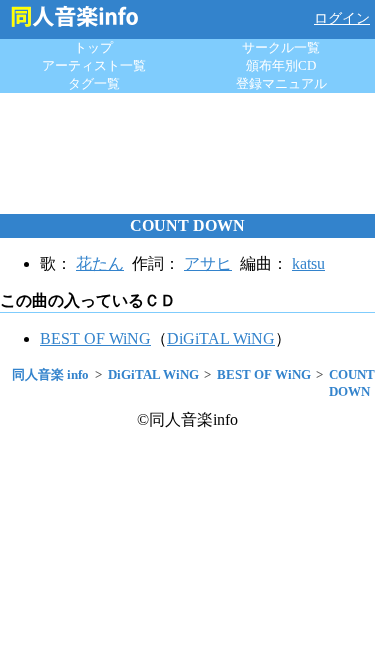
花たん (100, 263)
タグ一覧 (94, 83)
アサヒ (208, 263)
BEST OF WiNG (95, 338)
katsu (308, 263)
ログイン (342, 18)
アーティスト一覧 (94, 65)
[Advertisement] (188, 153)
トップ (93, 47)
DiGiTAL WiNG (221, 338)
